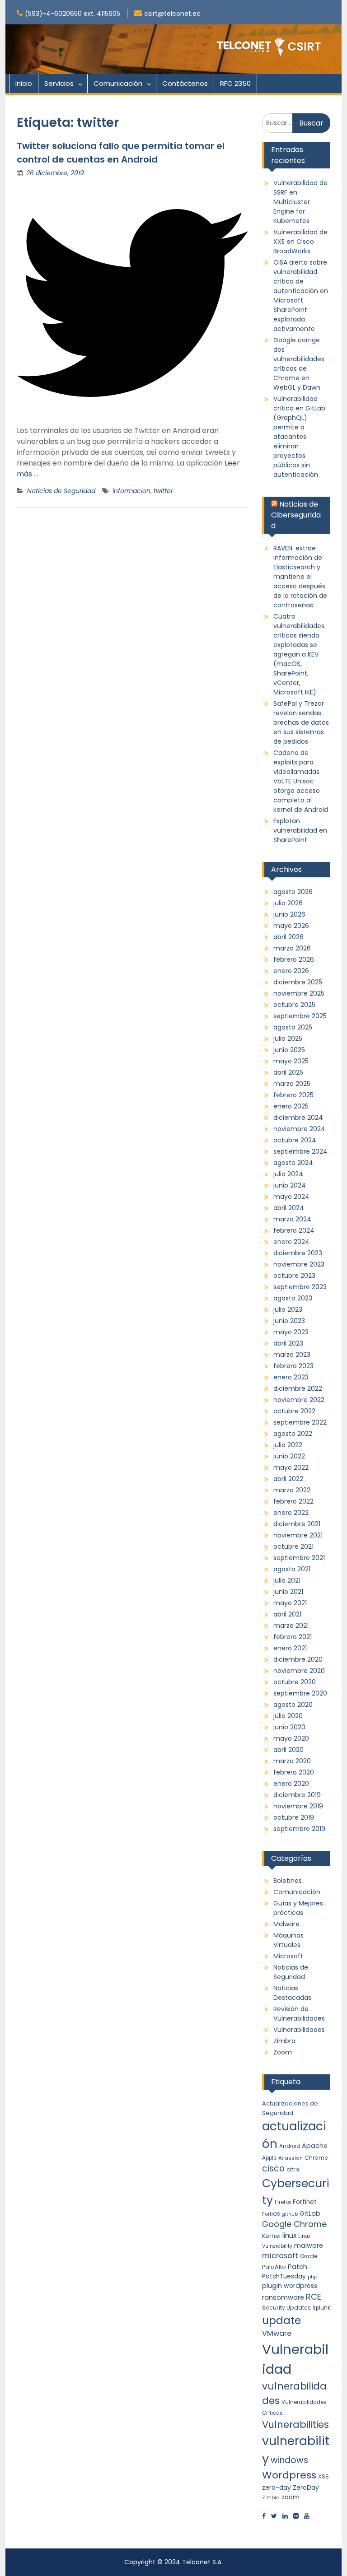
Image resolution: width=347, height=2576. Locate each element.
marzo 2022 (292, 1490)
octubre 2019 (294, 1817)
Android (290, 2146)
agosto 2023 (293, 1298)
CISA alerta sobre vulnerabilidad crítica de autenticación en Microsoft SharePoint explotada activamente (301, 296)
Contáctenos (185, 83)
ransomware (283, 2297)
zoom (291, 2497)
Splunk (321, 2308)
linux (289, 2235)
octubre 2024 (295, 1140)
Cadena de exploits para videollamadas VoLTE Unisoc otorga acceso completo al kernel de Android (301, 781)
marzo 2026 (292, 948)
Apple (269, 2158)
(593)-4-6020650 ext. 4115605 (73, 14)
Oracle (309, 2256)
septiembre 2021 (299, 1558)
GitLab (310, 2213)
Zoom (283, 2052)
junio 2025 (289, 1050)
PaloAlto (274, 2267)
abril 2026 (288, 937)
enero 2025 (291, 1106)
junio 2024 (290, 1185)
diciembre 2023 (298, 1253)
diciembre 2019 (297, 1795)
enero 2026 (291, 971)
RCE (314, 2297)
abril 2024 (289, 1208)
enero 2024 (291, 1242)
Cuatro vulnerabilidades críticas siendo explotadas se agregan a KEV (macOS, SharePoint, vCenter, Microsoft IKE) (299, 654)
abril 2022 (288, 1479)
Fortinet (305, 2202)
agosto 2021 (292, 1569)
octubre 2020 (295, 1682)
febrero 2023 (293, 1366)
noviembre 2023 (299, 1264)
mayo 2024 (291, 1197)
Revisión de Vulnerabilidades (299, 2014)
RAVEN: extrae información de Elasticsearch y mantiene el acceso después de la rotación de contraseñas (300, 577)
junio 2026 (289, 914)
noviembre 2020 (299, 1671)
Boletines (288, 1881)
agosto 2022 (293, 1434)
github (290, 2214)
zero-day (277, 2487)
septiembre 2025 (300, 1016)
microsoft (280, 2256)
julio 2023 (288, 1309)
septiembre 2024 (300, 1151)
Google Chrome (294, 2224)
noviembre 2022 (299, 1400)
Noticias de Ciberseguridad (296, 515)
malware (309, 2245)
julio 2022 (288, 1445)
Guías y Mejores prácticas (298, 1908)
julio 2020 (288, 1716)
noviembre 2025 (299, 993)
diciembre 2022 (298, 1388)
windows (289, 2460)
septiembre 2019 (299, 1829)
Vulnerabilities (295, 2425)
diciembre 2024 (298, 1118)
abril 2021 (287, 1614)
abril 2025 (288, 1072)
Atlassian (291, 2158)
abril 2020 (288, 1750)
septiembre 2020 (300, 1693)
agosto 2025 (293, 1027)
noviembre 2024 (299, 1129)
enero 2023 (291, 1377)
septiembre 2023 (300, 1287)
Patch (298, 2267)
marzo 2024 (292, 1219)
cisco (273, 2168)
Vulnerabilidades (299, 2030)
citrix (293, 2169)
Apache (315, 2146)
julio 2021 (287, 1580)
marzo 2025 (292, 1084)
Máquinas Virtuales (288, 1940)
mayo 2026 (291, 926)
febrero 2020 (294, 1772)
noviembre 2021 (298, 1535)
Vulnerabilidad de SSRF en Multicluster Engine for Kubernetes (300, 202)
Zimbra (284, 2041)
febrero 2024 (294, 1230)
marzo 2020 (292, 1761)
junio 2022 (289, 1456)
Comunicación (118, 83)
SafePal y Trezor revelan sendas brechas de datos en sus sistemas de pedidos (301, 722)
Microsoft (288, 1956)
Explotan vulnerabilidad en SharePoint (300, 830)
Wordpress (289, 2475)
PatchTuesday (284, 2276)
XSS (324, 2476)
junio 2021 (288, 1592)
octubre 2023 (294, 1276)
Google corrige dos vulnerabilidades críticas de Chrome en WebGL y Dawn (299, 364)
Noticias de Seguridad (61, 491)
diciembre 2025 (298, 982)
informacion (131, 491)
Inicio (24, 83)
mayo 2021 (290, 1603)
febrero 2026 (294, 960)
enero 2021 (290, 1648)
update (281, 2320)
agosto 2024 (293, 1163)
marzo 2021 (291, 1626)
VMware (277, 2333)
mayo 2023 (291, 1332)
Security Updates (286, 2308)
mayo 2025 (291, 1061)
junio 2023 (289, 1321)
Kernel (271, 2236)
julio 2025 (288, 1039)
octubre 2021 (293, 1547)
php (312, 2277)
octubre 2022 (294, 1411)
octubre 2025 (294, 1005)
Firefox (283, 2202)
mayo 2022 (291, 1467)
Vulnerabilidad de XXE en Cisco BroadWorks (300, 242)
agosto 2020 (293, 1705)
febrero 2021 (293, 1637)
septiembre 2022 (300, 1422)
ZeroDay (306, 2487)
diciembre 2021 (297, 1524)
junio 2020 (289, 1727)
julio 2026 (288, 903)
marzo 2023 (292, 1355)
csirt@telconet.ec (172, 14)
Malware (286, 1924)
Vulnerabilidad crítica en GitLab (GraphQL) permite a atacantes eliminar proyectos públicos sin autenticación (299, 437)
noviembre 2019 (298, 1806)
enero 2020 (291, 1784)
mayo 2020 (291, 1738)
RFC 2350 (235, 83)
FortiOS (271, 2214)
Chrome (316, 2158)
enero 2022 (291, 1513)
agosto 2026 (293, 892)
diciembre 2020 (298, 1659)
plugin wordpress (290, 2286)
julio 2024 (288, 1174)
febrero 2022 (293, 1501)
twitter (163, 491)
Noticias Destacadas (292, 1993)
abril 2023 (288, 1343)
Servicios (59, 83)
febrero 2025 (293, 1095)
